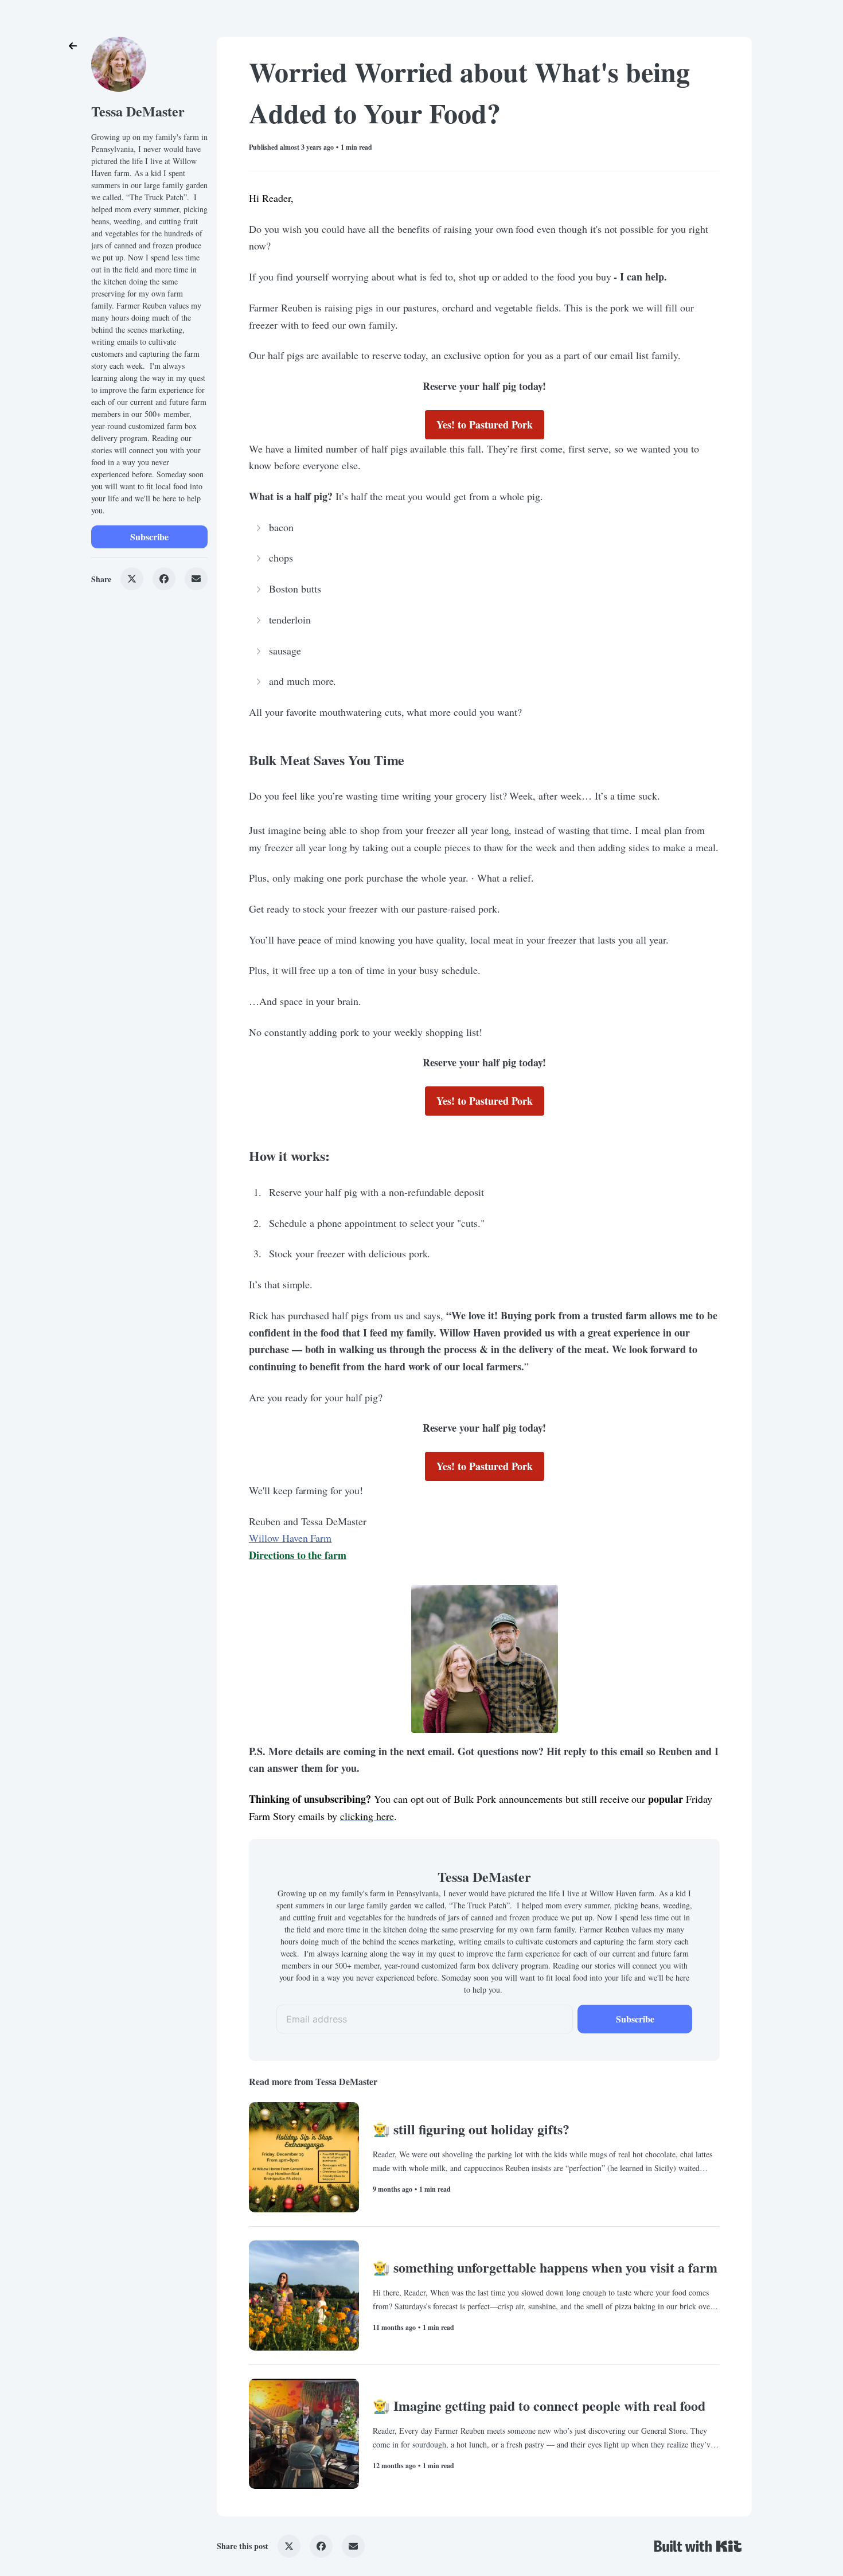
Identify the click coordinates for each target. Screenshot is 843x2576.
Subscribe (149, 537)
